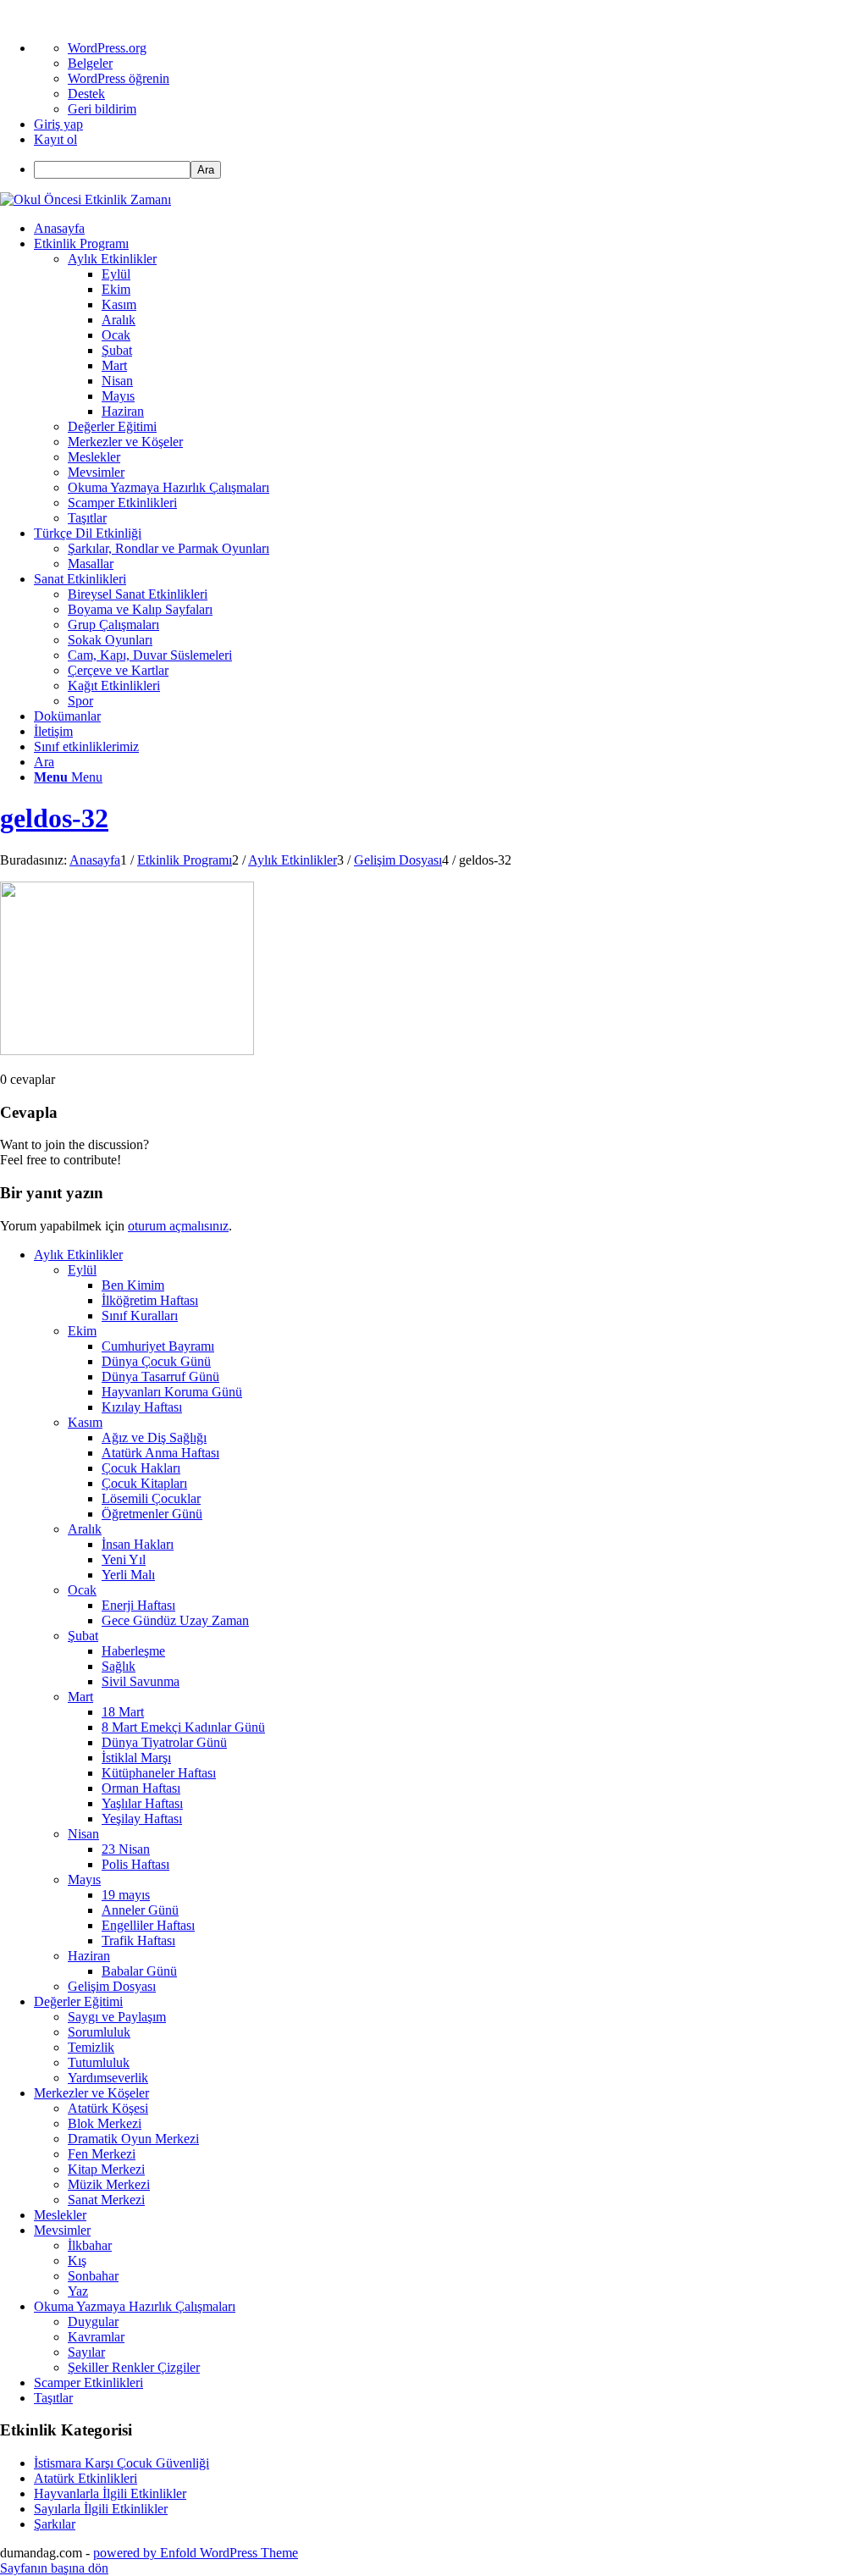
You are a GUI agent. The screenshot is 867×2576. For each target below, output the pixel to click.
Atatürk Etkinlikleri (86, 2478)
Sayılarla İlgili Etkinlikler (101, 2509)
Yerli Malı (128, 1575)
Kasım (85, 1422)
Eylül (82, 1270)
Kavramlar (96, 2337)
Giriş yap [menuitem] (58, 124)
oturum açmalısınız (178, 1226)
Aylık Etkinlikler (78, 1255)
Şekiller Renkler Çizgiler (134, 2367)
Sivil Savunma (141, 1681)
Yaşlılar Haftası (142, 1803)
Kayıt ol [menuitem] (55, 139)
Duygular (93, 2322)
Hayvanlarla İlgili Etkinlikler (110, 2493)
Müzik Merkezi (109, 2184)
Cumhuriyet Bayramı (158, 1346)
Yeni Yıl (124, 1559)
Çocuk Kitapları (144, 1483)
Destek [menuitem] (86, 94)
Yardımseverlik (108, 2078)
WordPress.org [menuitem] (107, 48)
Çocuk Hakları (141, 1468)
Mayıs (84, 1879)
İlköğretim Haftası (150, 1300)
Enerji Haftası (138, 1605)
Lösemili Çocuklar (151, 1498)
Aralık (85, 1529)
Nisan (83, 1834)
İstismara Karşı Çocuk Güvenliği (121, 2463)
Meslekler (60, 2215)
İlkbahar (90, 2245)
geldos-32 (54, 818)
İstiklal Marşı (136, 1758)
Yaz (78, 2291)
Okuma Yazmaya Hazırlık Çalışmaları (135, 2306)
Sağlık (119, 1666)
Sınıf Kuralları (140, 1316)
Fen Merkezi (102, 2154)
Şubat (83, 1636)
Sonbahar (93, 2276)
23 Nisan (126, 1849)
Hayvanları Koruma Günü (172, 1392)
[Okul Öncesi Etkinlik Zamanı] (86, 199)
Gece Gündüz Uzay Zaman (175, 1620)
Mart (80, 1697)
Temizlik (91, 2047)
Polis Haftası (135, 1864)
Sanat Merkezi (106, 2200)
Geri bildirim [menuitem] (102, 109)
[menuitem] (450, 170)
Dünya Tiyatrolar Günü (164, 1742)
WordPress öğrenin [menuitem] (119, 78)
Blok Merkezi (105, 2123)
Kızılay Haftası (142, 1407)
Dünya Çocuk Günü (156, 1361)
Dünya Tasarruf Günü (160, 1376)
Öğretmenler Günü (152, 1514)
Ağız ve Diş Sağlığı (154, 1437)
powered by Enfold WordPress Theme (196, 2553)
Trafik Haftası (138, 1940)
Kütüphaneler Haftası (159, 1773)
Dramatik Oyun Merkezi (133, 2139)
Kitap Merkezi (106, 2169)
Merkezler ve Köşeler (91, 2093)
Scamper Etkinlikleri (88, 2383)
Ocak (82, 1590)
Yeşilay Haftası (142, 1819)
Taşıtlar (53, 2398)
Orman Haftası (141, 1788)
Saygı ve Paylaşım (117, 2017)
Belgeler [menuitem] (90, 63)
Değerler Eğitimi (78, 2001)
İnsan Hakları (138, 1544)
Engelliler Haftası (148, 1925)
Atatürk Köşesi (108, 2108)
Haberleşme (133, 1651)
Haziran (89, 1956)
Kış (77, 2261)
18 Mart (123, 1712)
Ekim (82, 1331)
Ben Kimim (133, 1285)
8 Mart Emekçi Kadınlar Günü (183, 1727)
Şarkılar (55, 2524)
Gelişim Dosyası (112, 1986)
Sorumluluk (99, 2032)
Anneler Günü (140, 1910)
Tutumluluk (99, 2062)
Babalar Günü (139, 1971)
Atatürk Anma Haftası (160, 1453)
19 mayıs (126, 1895)
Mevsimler (62, 2230)
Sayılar (86, 2352)
